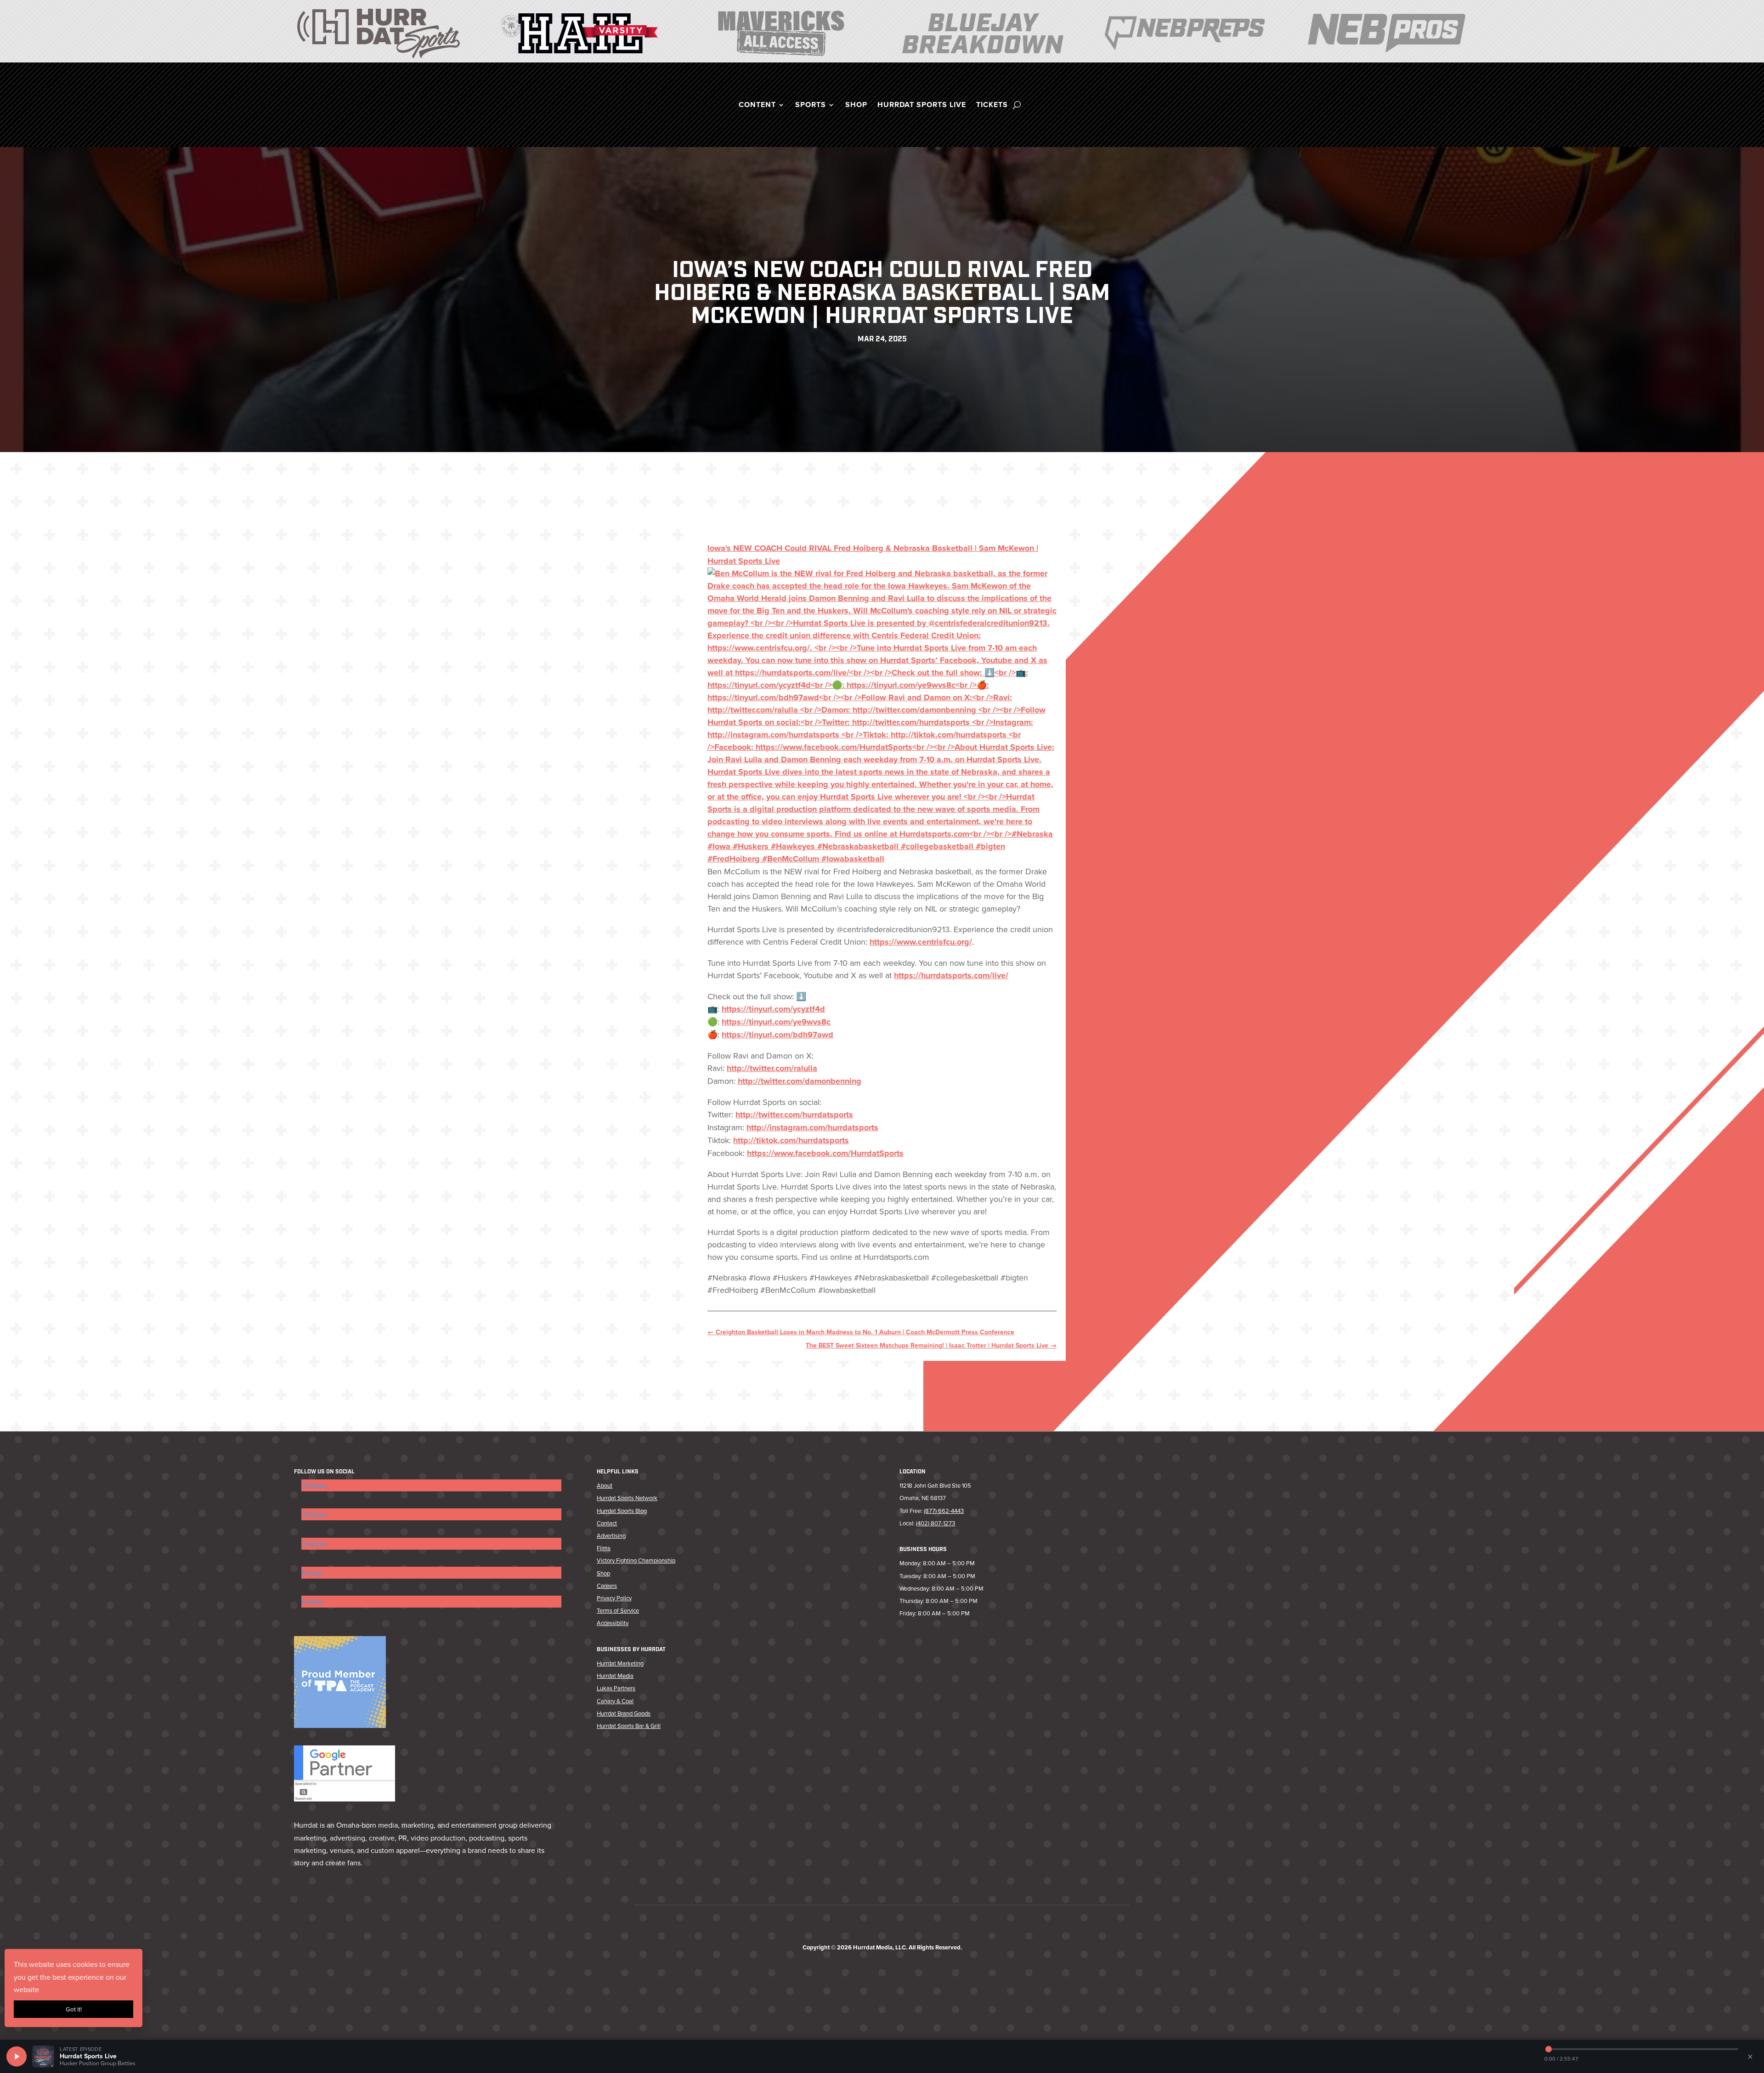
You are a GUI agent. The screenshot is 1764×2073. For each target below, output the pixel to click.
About (605, 1485)
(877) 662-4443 (944, 1511)
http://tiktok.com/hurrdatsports (791, 1140)
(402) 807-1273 (936, 1523)
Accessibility (613, 1623)
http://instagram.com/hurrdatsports (812, 1127)
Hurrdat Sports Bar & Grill (629, 1726)
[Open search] (1017, 105)
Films (604, 1548)
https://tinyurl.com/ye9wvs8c (776, 1022)
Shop (856, 106)
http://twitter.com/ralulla (772, 1068)
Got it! (74, 2009)
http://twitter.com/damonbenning (800, 1081)
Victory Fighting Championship (636, 1560)
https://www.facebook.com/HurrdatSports (825, 1153)
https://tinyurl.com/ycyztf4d (773, 1009)
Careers (607, 1586)
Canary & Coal (615, 1701)
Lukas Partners (616, 1688)
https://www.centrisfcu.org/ (921, 942)
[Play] (17, 2056)
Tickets (992, 106)
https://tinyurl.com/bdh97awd (777, 1035)
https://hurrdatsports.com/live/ (951, 975)
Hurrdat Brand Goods (624, 1713)
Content (757, 106)
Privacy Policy (614, 1598)
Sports (811, 106)
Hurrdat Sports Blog (622, 1511)
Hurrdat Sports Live (922, 106)
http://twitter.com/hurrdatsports (794, 1115)
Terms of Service (618, 1610)
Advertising (611, 1535)
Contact (607, 1523)
